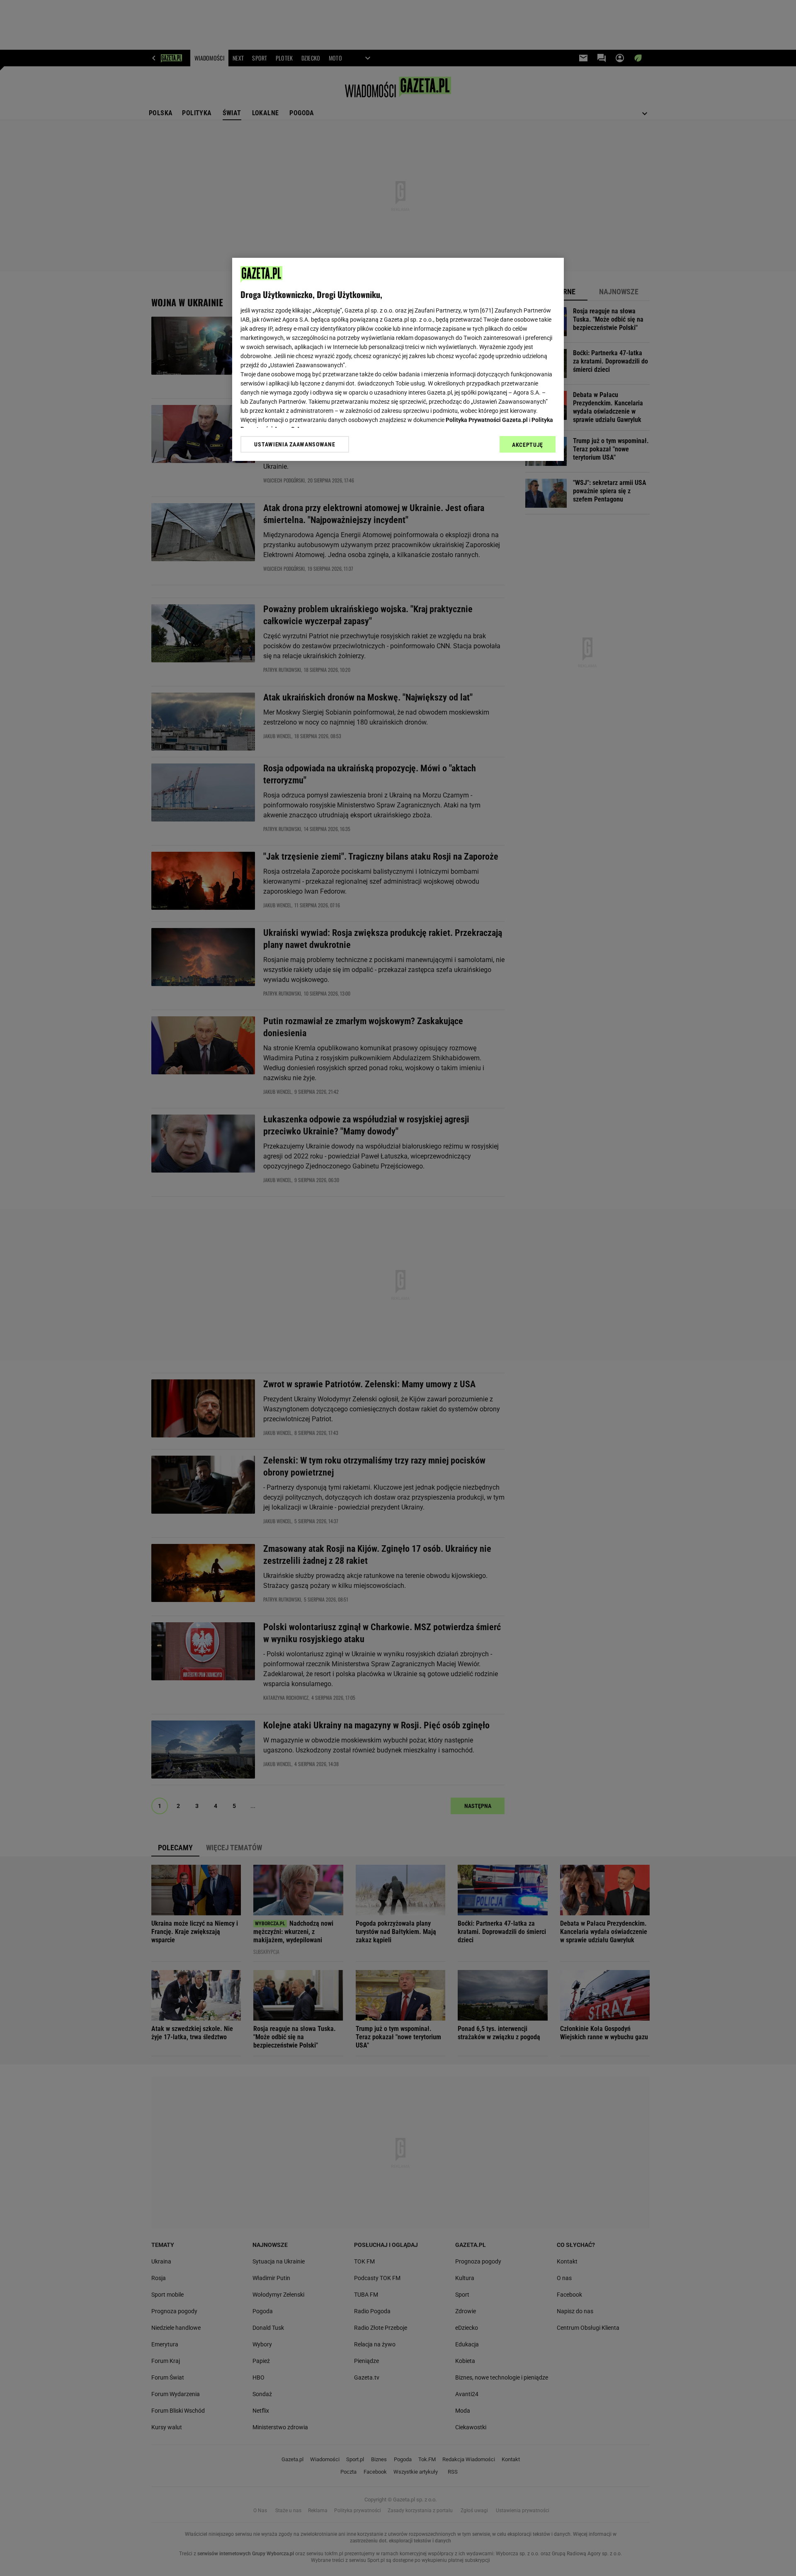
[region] (398, 359)
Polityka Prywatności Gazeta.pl (487, 420)
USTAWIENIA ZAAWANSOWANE (295, 444)
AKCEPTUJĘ (528, 445)
